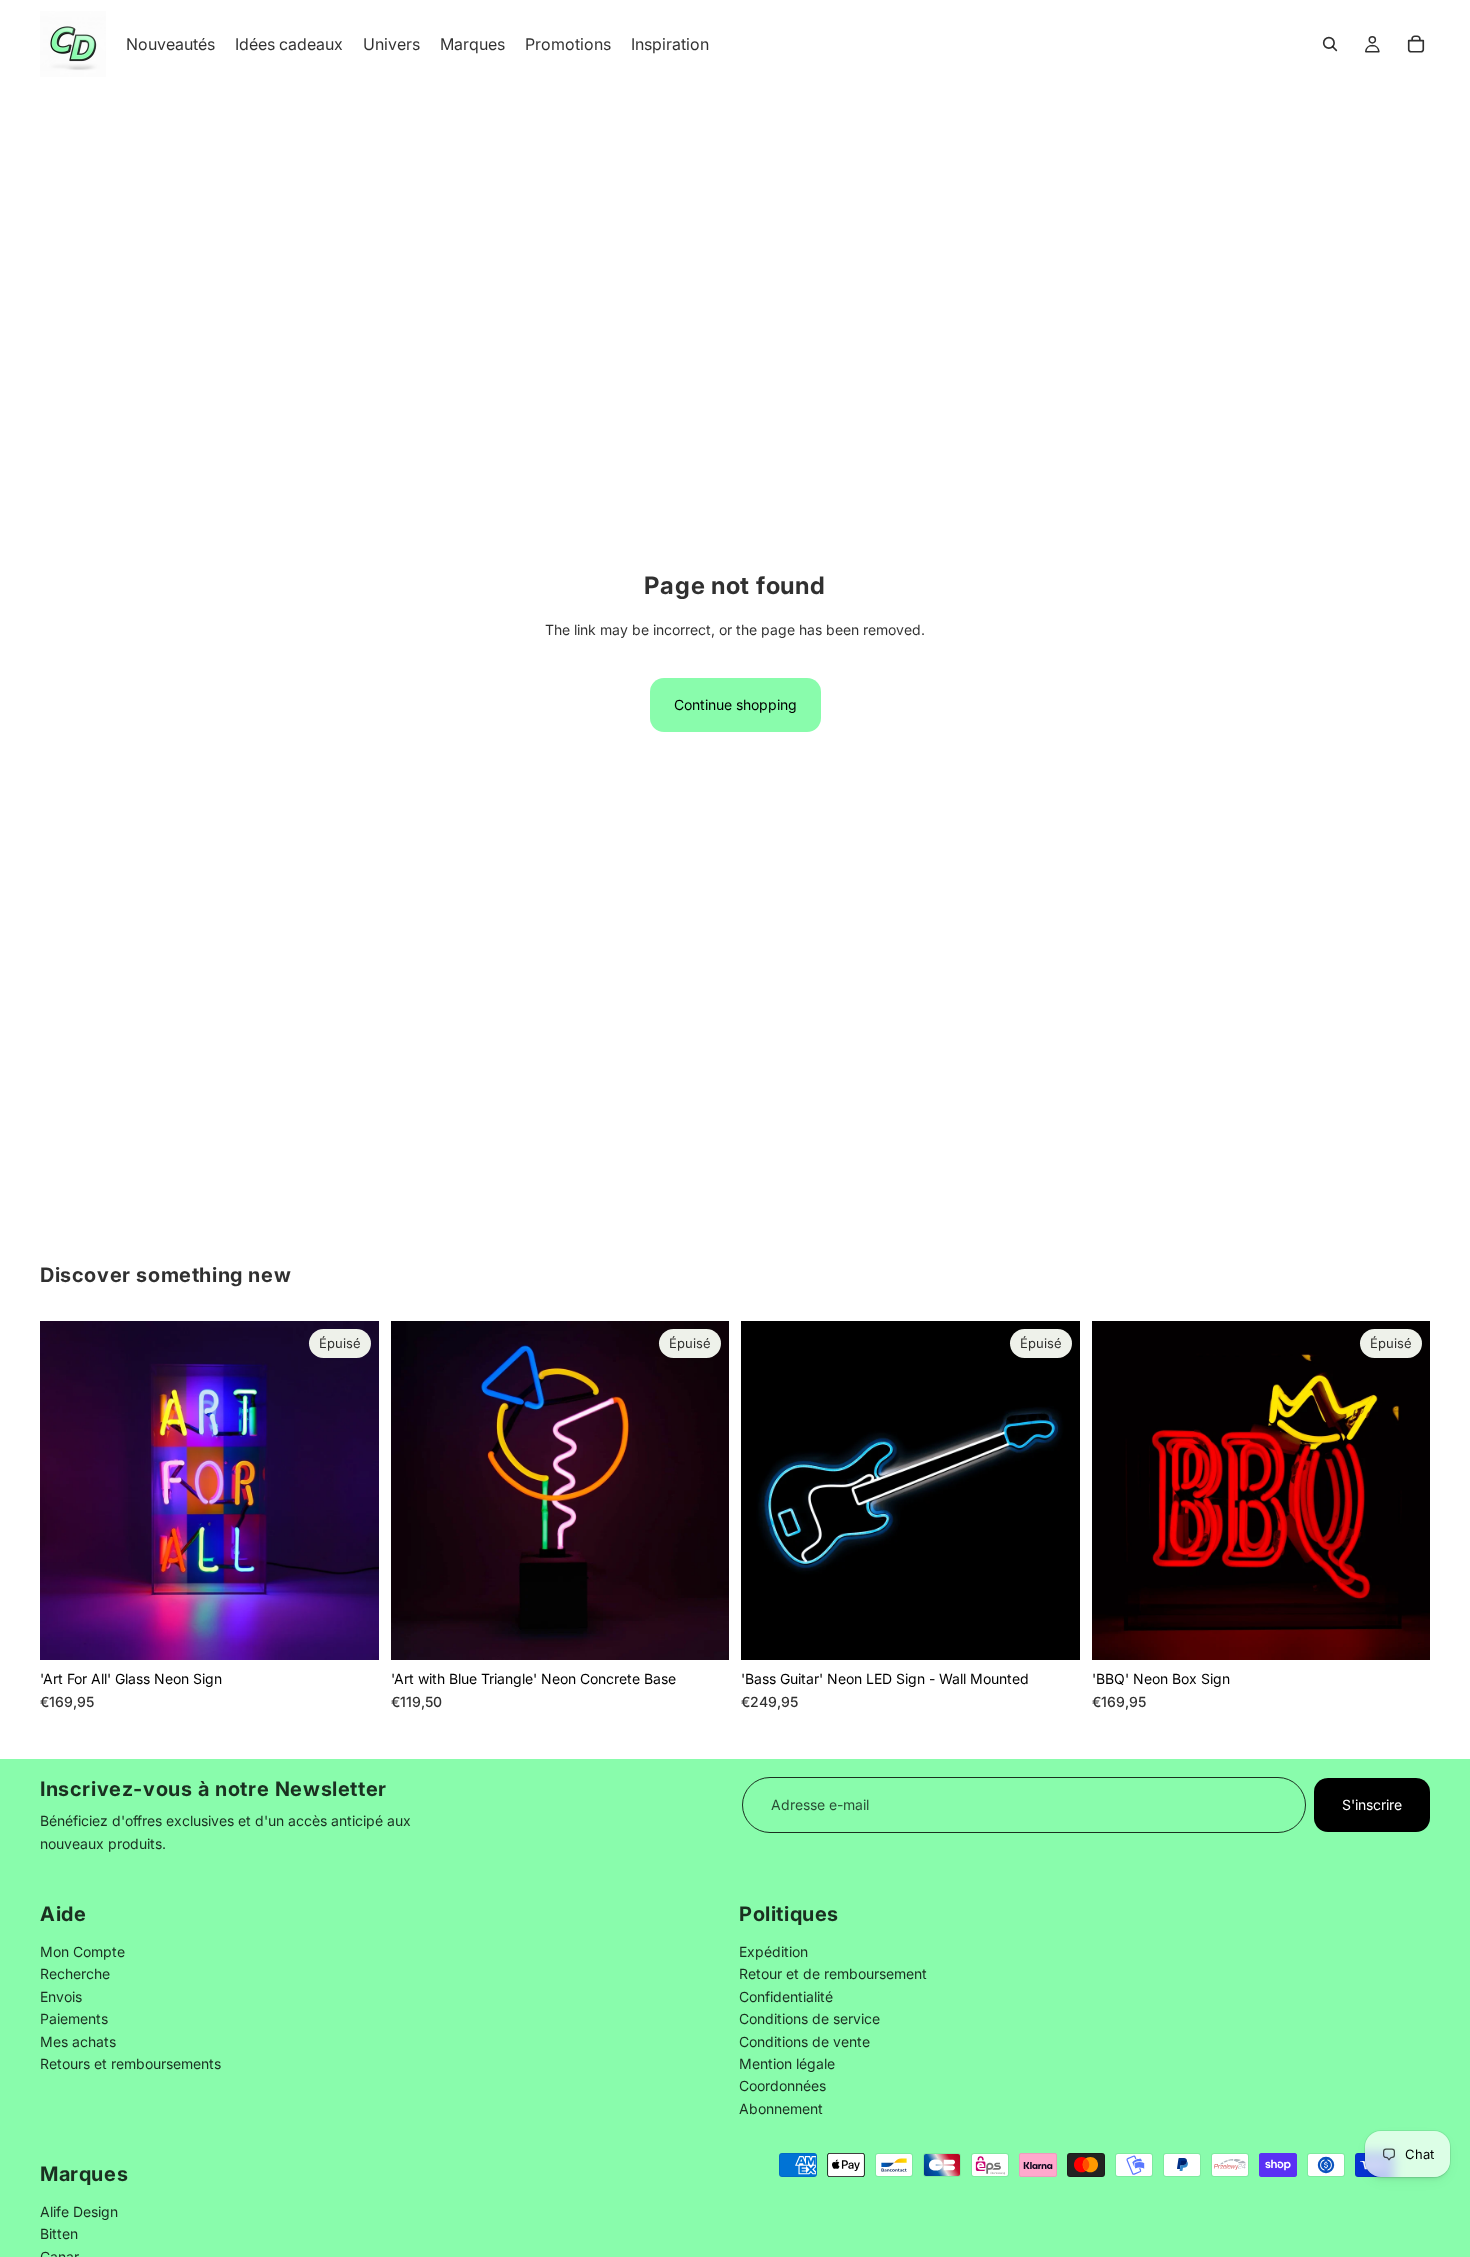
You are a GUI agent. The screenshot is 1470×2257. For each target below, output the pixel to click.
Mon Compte (82, 1951)
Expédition (773, 1951)
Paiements (74, 2019)
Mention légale (787, 2063)
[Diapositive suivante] (349, 1490)
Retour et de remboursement (833, 1974)
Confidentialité (786, 1996)
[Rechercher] (1330, 44)
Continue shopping (735, 704)
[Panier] (1416, 44)
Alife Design (79, 2210)
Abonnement (781, 2108)
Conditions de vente (804, 2041)
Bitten (59, 2233)
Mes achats (78, 2041)
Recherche (75, 1974)
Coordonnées (782, 2086)
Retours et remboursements (130, 2063)
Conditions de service (809, 2019)
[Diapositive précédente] (70, 1490)
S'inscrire (1372, 1804)
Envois (61, 1996)
